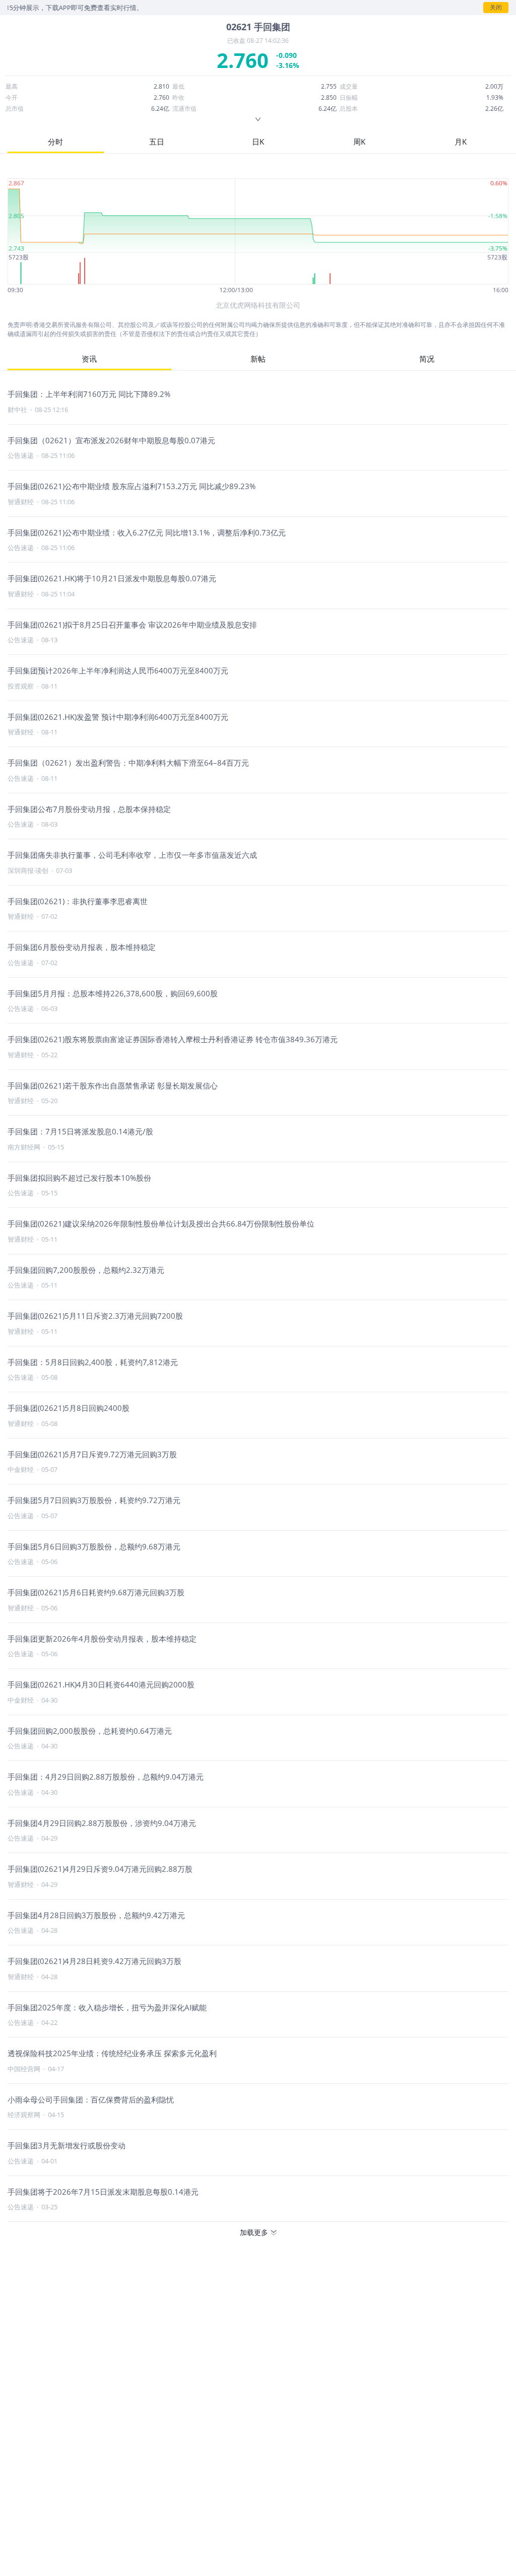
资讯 (89, 359)
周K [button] (359, 142)
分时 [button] (55, 142)
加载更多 (254, 2232)
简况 (427, 359)
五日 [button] (157, 142)
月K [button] (461, 142)
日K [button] (258, 142)
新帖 (258, 359)
